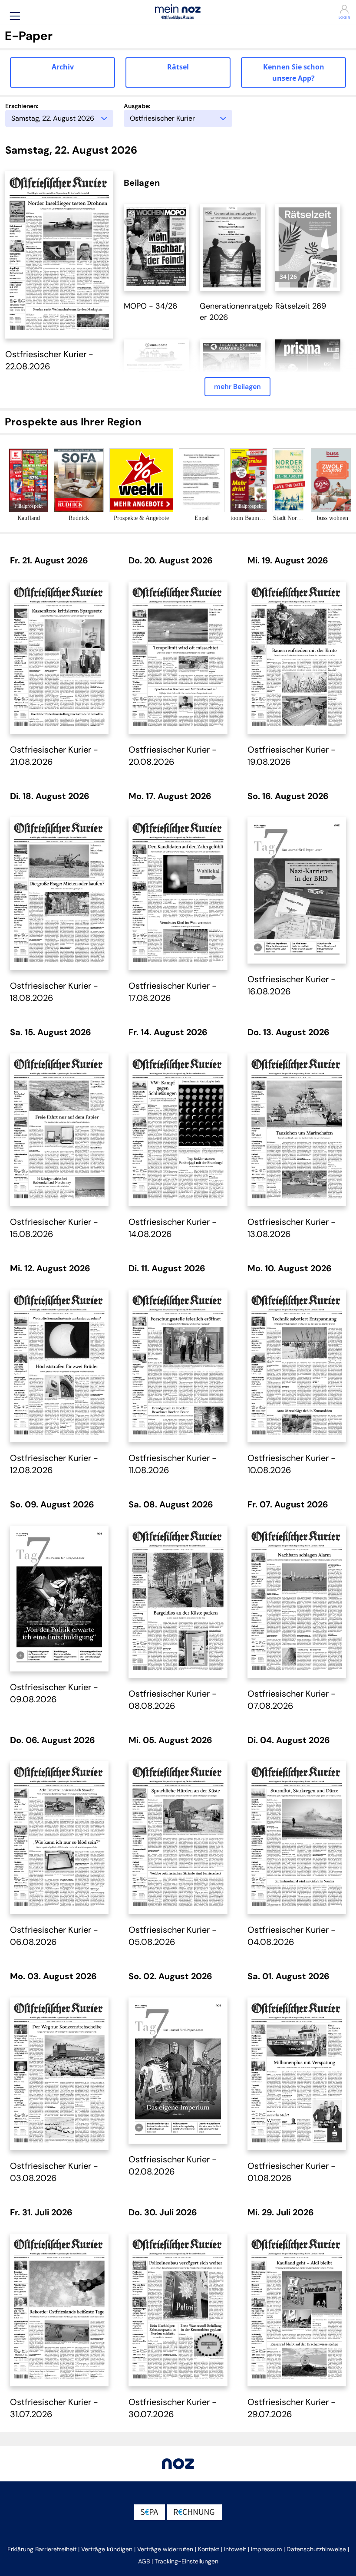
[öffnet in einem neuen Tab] (156, 247)
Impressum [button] (266, 2549)
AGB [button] (144, 2561)
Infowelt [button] (235, 2549)
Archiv (63, 67)
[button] (15, 16)
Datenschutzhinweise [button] (316, 2549)
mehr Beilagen (237, 387)
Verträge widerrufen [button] (165, 2549)
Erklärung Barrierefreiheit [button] (42, 2549)
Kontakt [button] (209, 2549)
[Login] (324, 9)
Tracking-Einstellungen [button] (186, 2561)
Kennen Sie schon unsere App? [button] (294, 72)
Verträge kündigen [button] (107, 2549)
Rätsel (178, 67)
